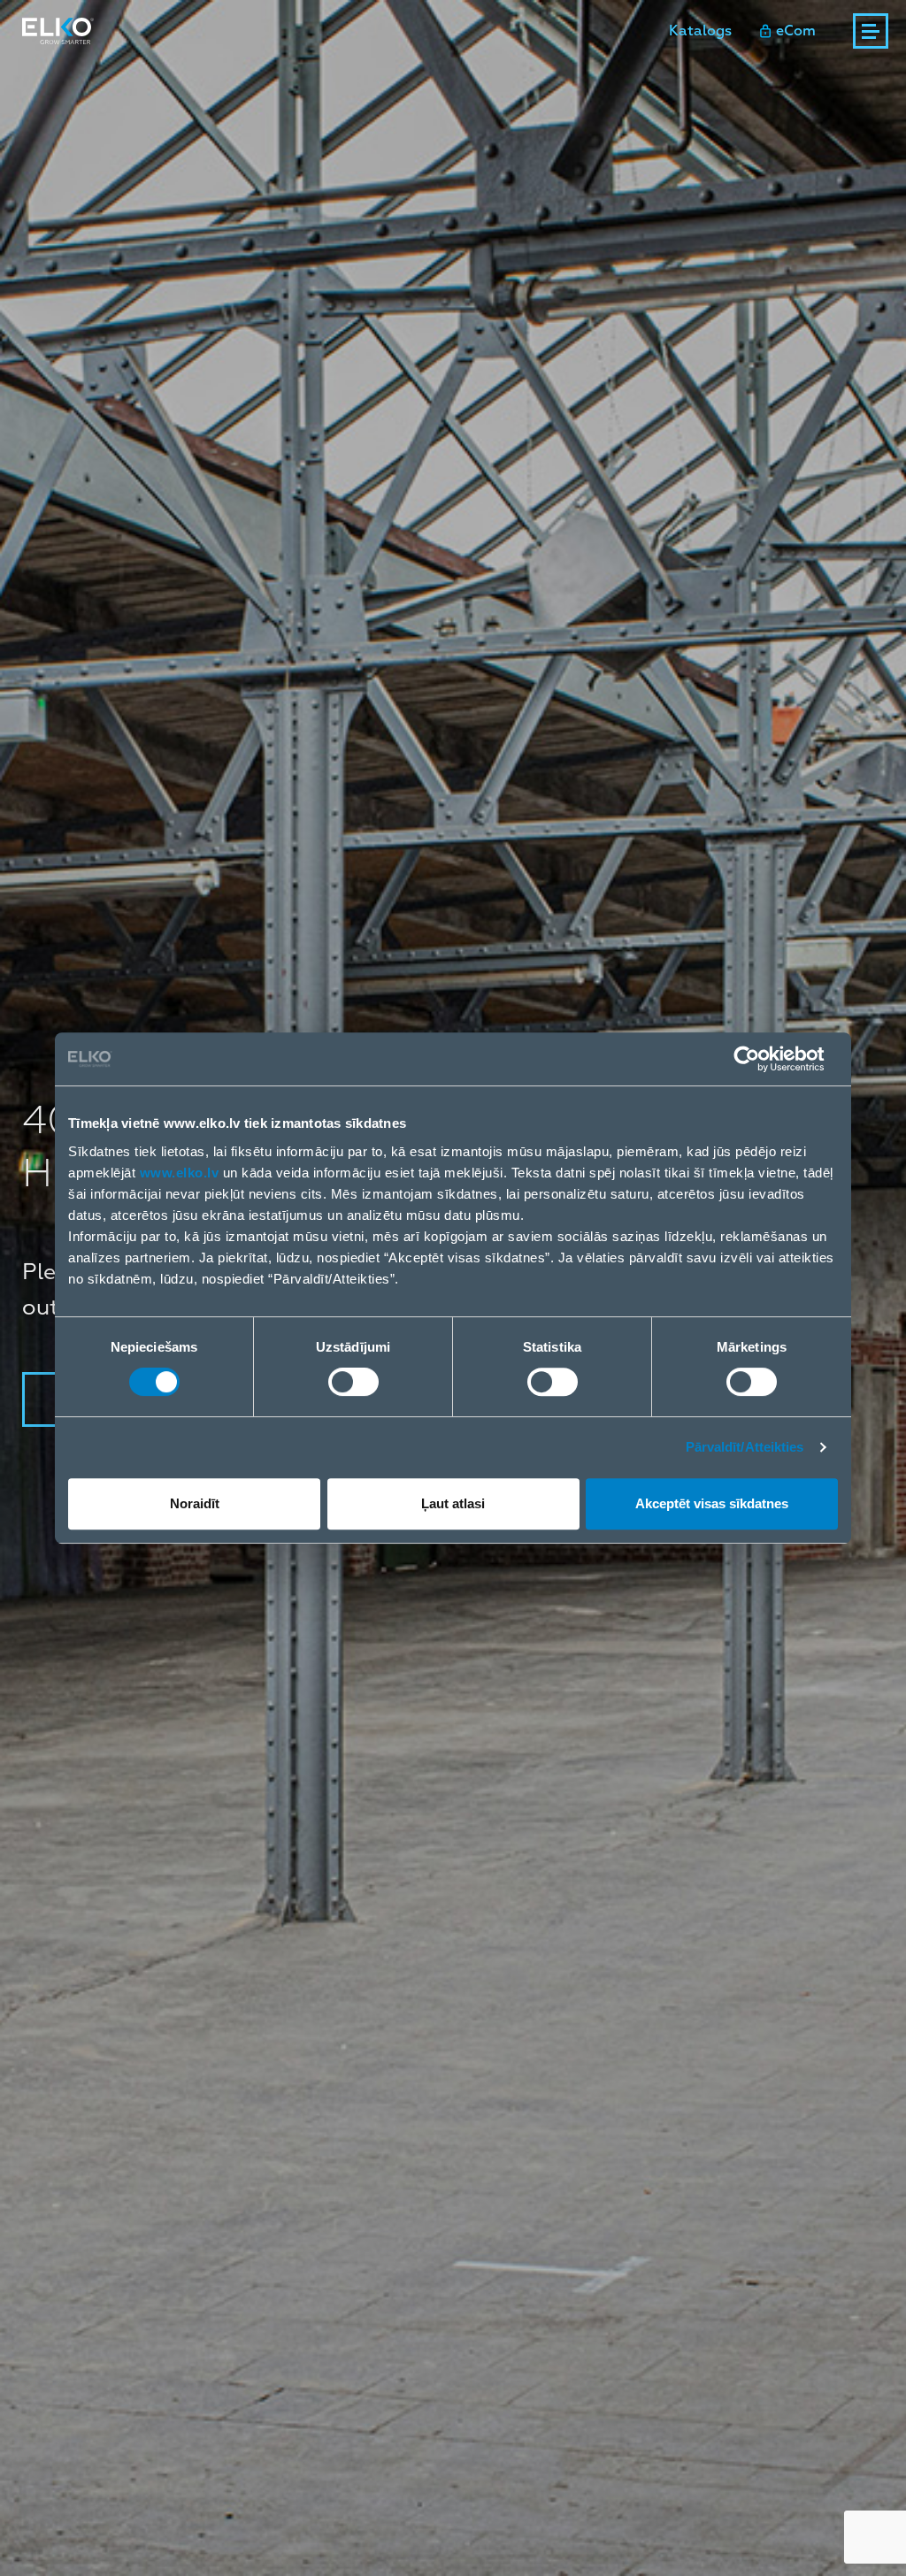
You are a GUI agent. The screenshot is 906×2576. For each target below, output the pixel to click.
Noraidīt (195, 1503)
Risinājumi (174, 79)
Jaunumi (413, 79)
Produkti (53, 79)
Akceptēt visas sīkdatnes (712, 1503)
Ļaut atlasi (453, 1503)
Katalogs (700, 31)
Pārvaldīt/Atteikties (745, 1447)
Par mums (601, 79)
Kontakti (504, 79)
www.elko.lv (180, 1173)
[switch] (353, 1382)
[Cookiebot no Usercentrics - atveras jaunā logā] (760, 1059)
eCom (796, 31)
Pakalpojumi (286, 79)
